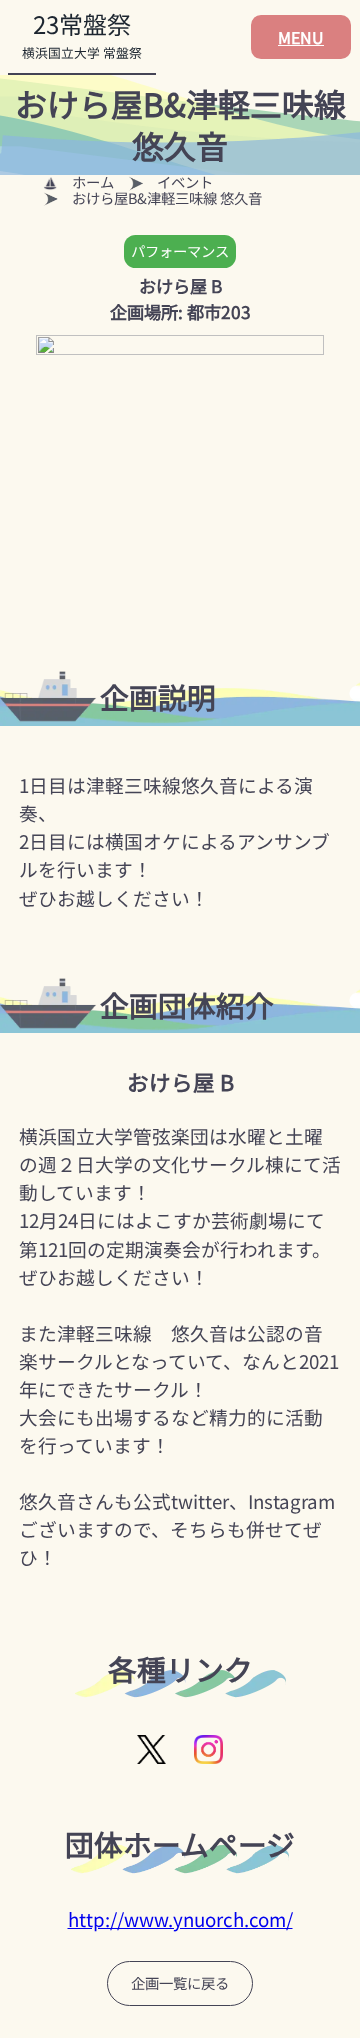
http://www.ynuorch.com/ (180, 1919)
